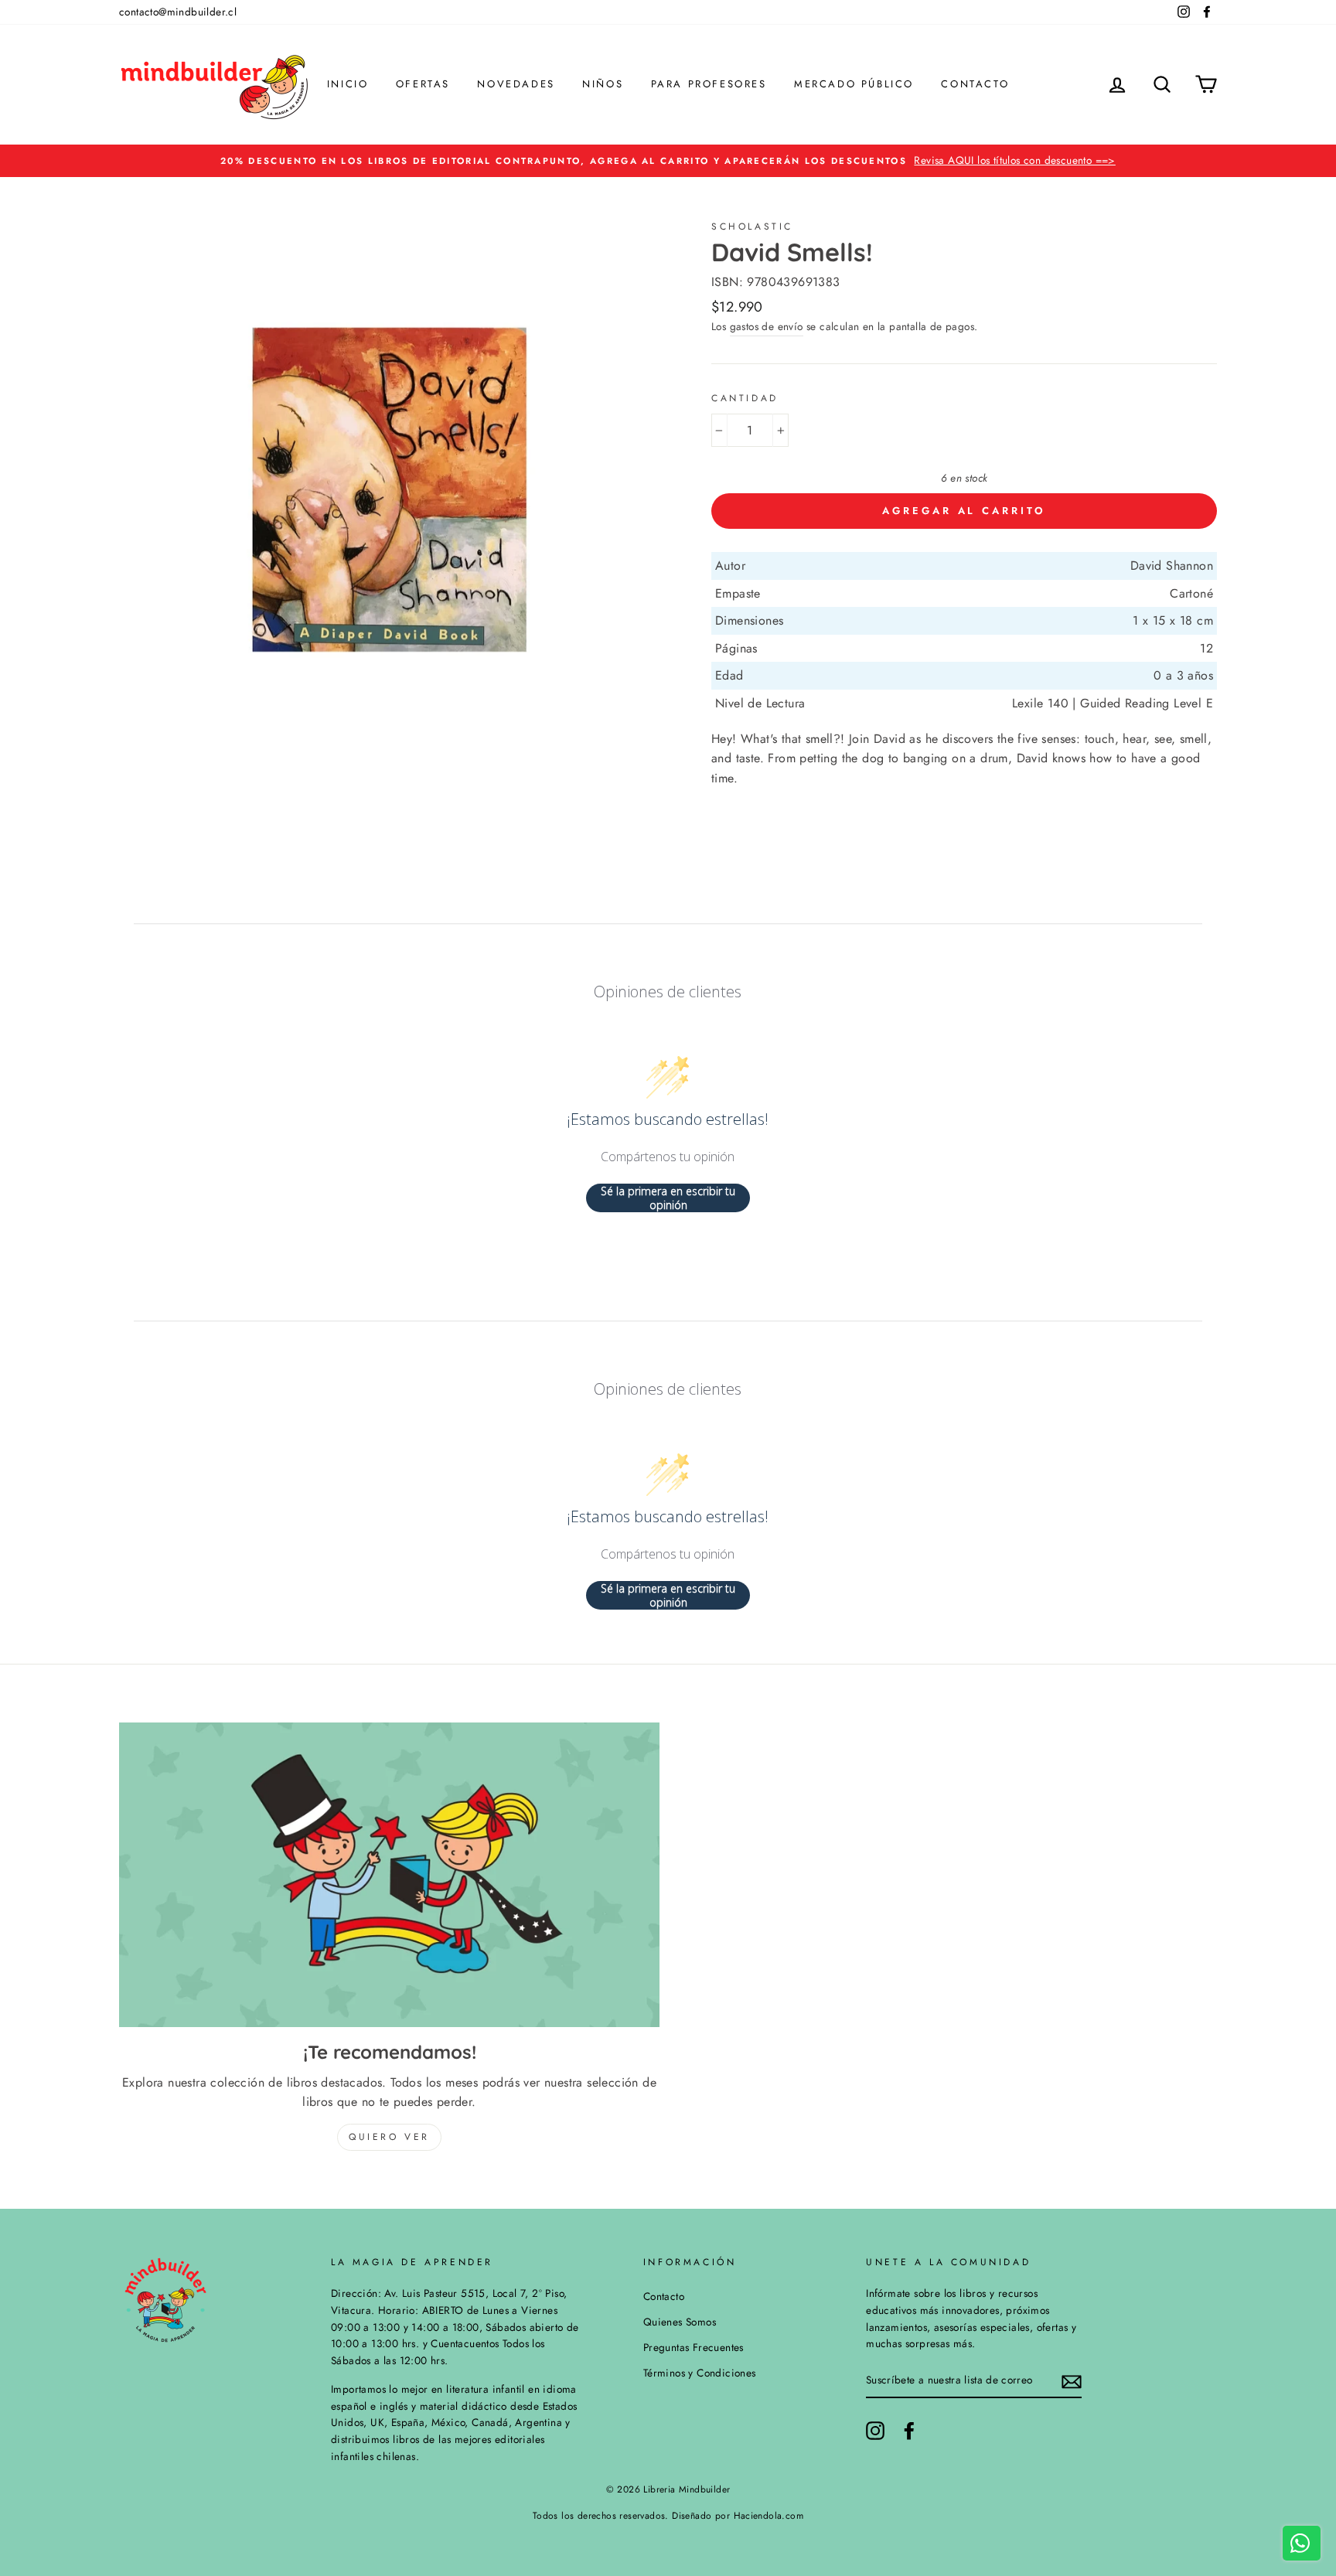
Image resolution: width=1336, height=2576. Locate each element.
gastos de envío (767, 326)
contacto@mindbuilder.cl (178, 12)
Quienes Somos (680, 2322)
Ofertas (423, 84)
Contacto (975, 84)
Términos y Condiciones (700, 2373)
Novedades (516, 84)
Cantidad (745, 398)
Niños (603, 84)
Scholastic (752, 227)
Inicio (348, 84)
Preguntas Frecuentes (694, 2347)
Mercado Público (854, 84)
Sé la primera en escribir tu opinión (668, 1198)
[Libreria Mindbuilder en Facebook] (909, 2431)
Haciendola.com (769, 2516)
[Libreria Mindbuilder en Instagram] (875, 2431)
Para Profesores (709, 84)
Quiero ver (389, 2137)
